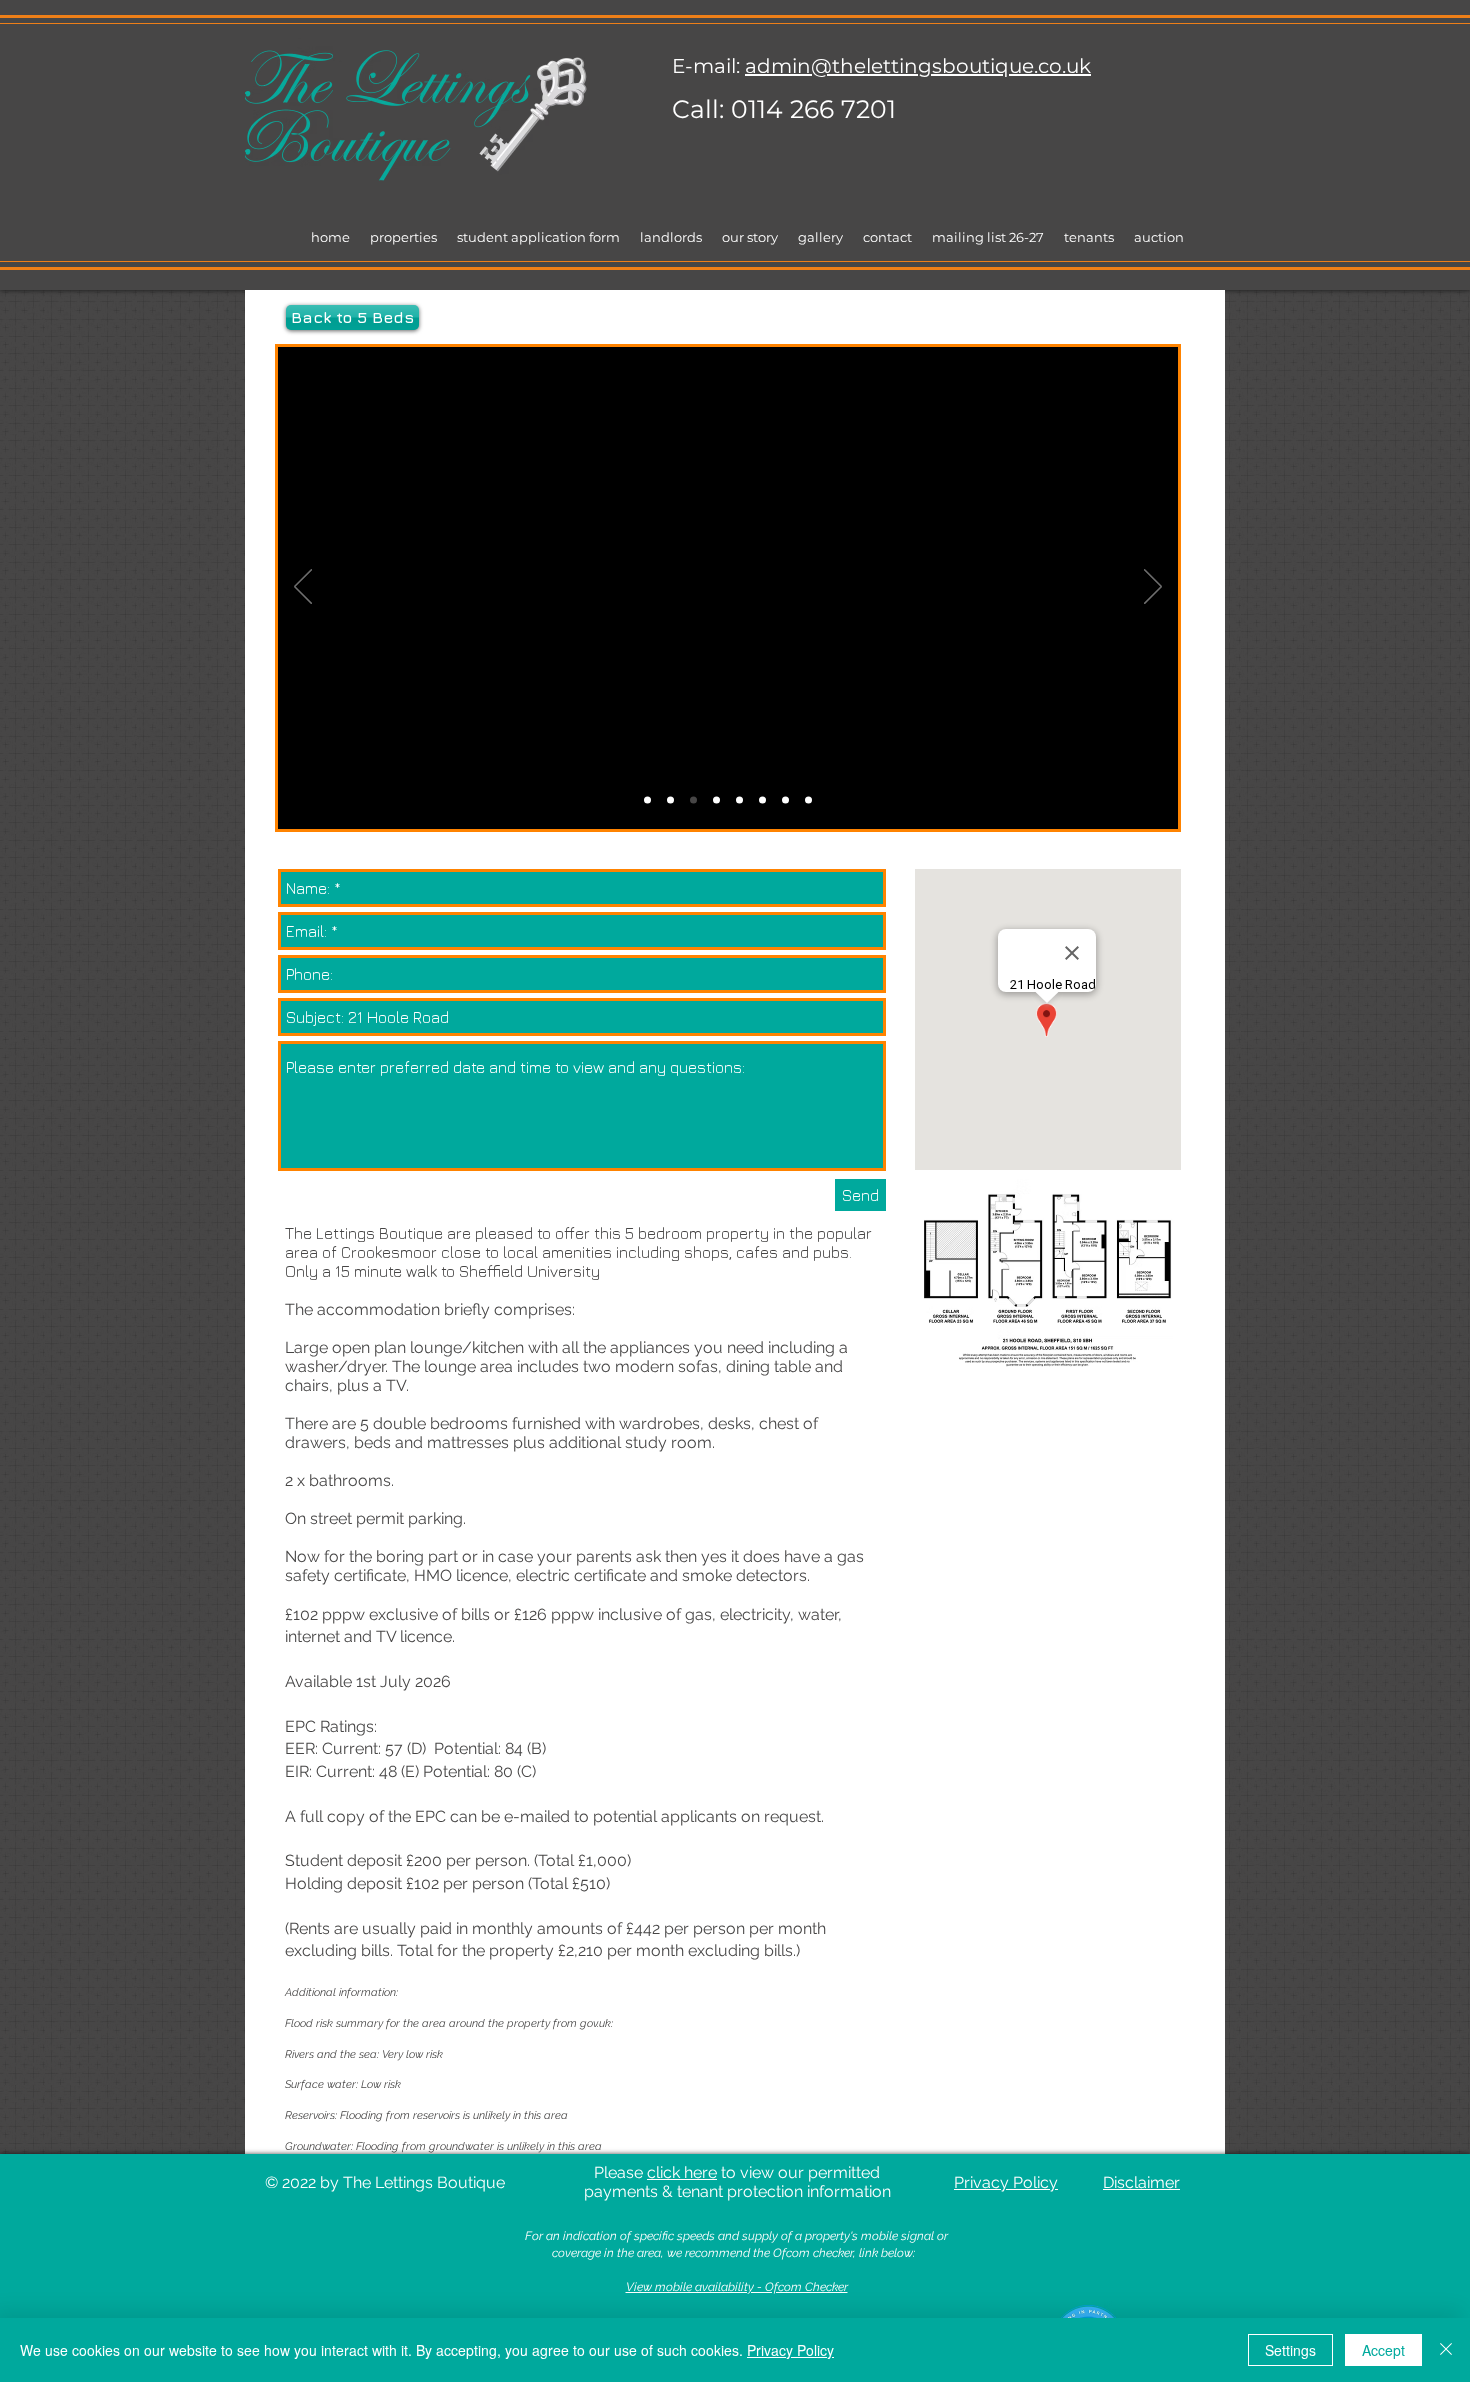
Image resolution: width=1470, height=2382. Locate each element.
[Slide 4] (762, 800)
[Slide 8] (647, 800)
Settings (1290, 2350)
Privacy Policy (790, 2350)
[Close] (1446, 2350)
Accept (1383, 2350)
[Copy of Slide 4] (785, 800)
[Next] (1153, 588)
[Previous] (303, 588)
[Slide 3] (739, 800)
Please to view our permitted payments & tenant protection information (737, 2182)
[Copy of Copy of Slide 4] (808, 800)
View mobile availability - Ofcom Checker (737, 2287)
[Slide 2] (693, 800)
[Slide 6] (670, 800)
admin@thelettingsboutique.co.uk (918, 66)
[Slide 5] (716, 800)
